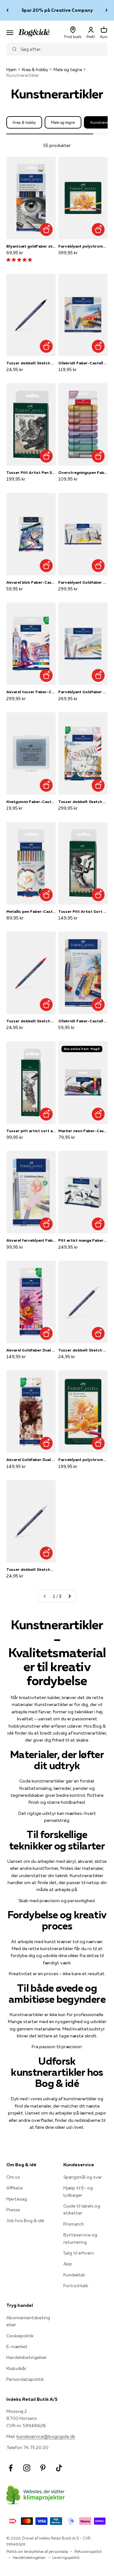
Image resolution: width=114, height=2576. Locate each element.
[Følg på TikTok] (59, 2468)
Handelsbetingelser (27, 2357)
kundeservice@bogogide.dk (46, 2436)
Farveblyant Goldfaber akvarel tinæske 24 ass (83, 692)
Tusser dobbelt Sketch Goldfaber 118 (31, 1021)
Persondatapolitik (25, 2379)
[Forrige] (7, 10)
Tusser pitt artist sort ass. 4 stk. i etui (31, 1131)
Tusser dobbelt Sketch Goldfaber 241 (31, 1569)
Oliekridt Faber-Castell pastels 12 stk (83, 1021)
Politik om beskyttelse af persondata (37, 2551)
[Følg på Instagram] (27, 2468)
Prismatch (74, 2224)
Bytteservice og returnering (80, 2238)
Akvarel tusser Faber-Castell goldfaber (31, 692)
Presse (13, 2210)
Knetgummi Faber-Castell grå (31, 802)
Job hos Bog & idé (25, 2221)
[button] (19, 260)
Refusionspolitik (88, 2551)
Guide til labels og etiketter (82, 2209)
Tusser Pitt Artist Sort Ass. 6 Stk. (83, 911)
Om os (13, 2177)
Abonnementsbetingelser (28, 2321)
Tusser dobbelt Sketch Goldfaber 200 (83, 1350)
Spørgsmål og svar (83, 2177)
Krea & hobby (35, 70)
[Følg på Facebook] (11, 2468)
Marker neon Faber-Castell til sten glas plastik (83, 1131)
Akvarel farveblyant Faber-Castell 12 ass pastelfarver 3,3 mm (31, 1240)
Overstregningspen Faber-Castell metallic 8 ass (83, 472)
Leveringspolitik (66, 2557)
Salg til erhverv (79, 2253)
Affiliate (15, 2188)
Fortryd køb (76, 2286)
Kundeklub (74, 2275)
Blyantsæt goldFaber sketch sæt (31, 246)
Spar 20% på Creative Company (57, 10)
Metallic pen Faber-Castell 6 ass (31, 911)
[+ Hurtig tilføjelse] (46, 230)
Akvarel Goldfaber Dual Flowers (31, 1350)
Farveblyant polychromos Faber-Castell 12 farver (83, 1460)
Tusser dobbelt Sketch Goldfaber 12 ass (83, 802)
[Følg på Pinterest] (43, 2468)
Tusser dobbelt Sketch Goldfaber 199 (31, 363)
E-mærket (17, 2347)
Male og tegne (68, 70)
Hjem (11, 70)
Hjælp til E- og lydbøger (78, 2191)
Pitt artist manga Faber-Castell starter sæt (83, 1240)
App (68, 2264)
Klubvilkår (16, 2368)
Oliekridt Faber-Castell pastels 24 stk (83, 363)
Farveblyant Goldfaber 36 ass (83, 582)
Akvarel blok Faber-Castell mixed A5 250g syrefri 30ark (31, 582)
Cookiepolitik (20, 2336)
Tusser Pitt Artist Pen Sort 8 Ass (31, 472)
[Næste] (107, 10)
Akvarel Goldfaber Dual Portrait (31, 1460)
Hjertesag (17, 2199)
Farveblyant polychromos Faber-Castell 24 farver (83, 246)
